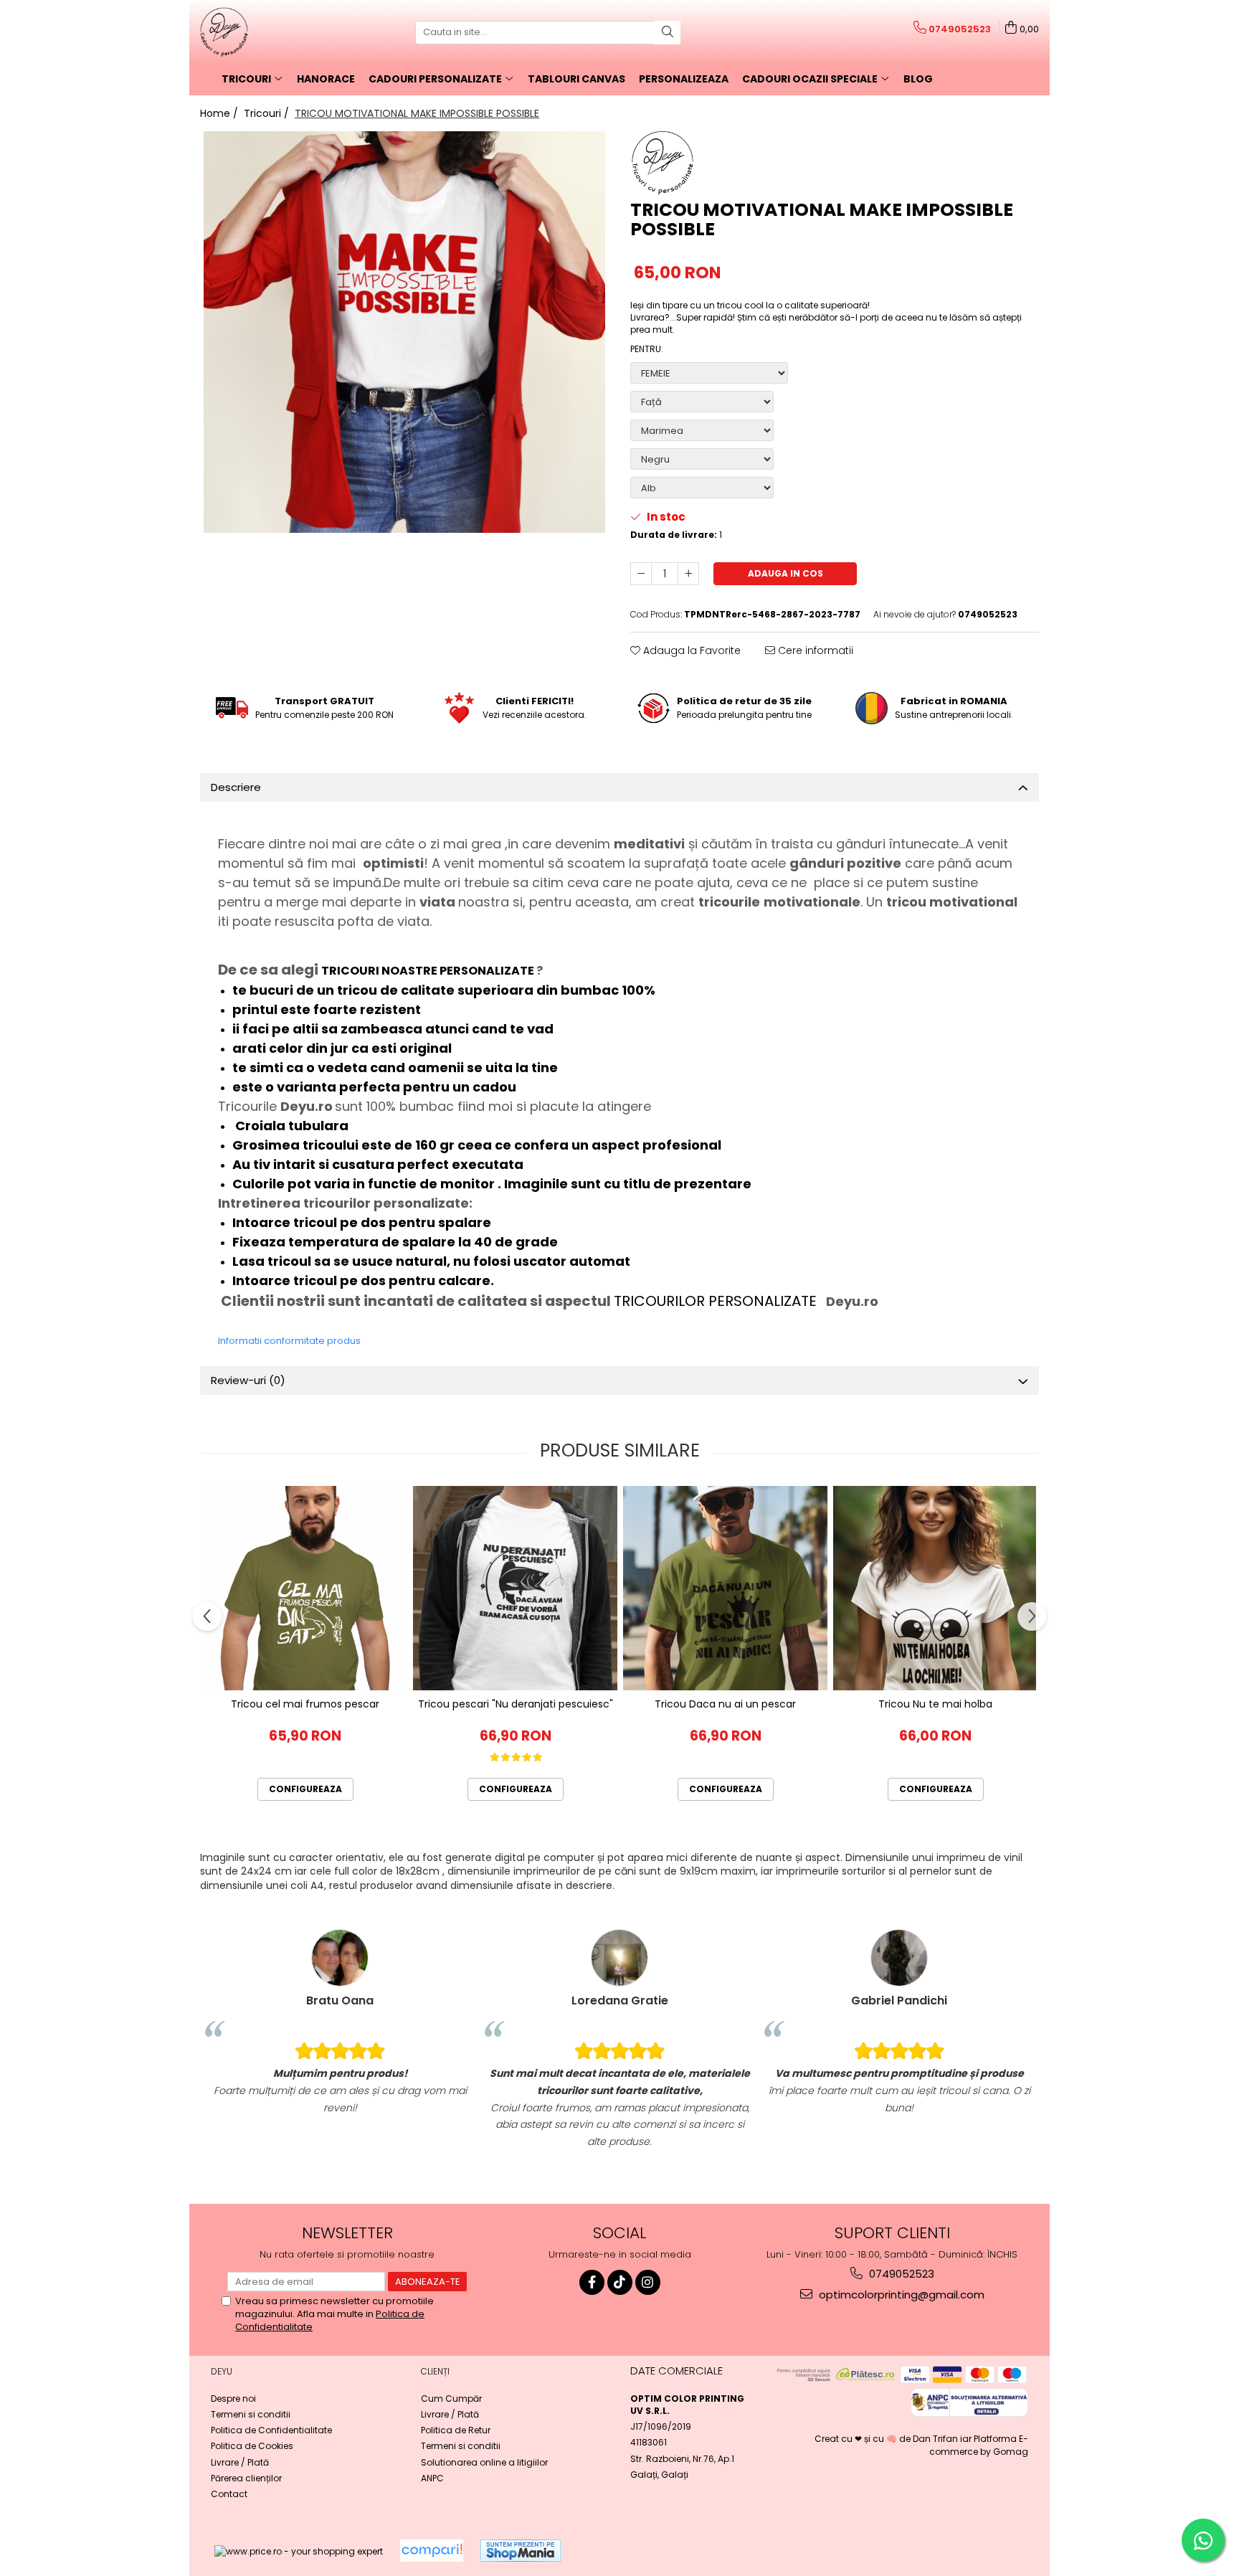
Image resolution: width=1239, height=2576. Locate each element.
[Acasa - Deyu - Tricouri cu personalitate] (272, 32)
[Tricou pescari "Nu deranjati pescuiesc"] (515, 1588)
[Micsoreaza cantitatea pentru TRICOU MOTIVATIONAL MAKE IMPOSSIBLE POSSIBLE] (641, 574)
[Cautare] (668, 33)
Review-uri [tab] (248, 1380)
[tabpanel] (404, 332)
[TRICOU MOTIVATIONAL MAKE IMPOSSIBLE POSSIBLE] (404, 332)
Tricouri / (268, 113)
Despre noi (233, 2399)
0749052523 (900, 2274)
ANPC (432, 2478)
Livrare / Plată (240, 2462)
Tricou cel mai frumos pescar (305, 1704)
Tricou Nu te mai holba (935, 1704)
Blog (918, 79)
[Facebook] (592, 2282)
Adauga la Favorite (690, 650)
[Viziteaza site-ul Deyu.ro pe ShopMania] (521, 2551)
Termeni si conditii (251, 2414)
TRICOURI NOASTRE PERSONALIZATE (429, 971)
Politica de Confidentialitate (271, 2430)
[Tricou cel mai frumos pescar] (305, 1588)
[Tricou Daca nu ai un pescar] (725, 1588)
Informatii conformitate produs (289, 1341)
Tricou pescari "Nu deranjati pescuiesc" (516, 1704)
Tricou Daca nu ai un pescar (725, 1704)
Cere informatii (814, 650)
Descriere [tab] (236, 787)
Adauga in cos (785, 573)
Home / (220, 113)
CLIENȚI (435, 2371)
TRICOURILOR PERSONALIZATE (717, 1301)
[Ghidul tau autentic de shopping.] (432, 2551)
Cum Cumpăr (451, 2399)
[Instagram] (648, 2282)
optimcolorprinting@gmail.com (900, 2295)
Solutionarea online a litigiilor (484, 2462)
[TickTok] (620, 2282)
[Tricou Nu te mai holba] (935, 1588)
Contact (229, 2494)
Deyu (222, 2371)
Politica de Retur (456, 2430)
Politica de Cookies (252, 2446)
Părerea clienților (246, 2478)
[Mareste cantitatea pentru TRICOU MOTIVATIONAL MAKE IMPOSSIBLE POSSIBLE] (688, 574)
